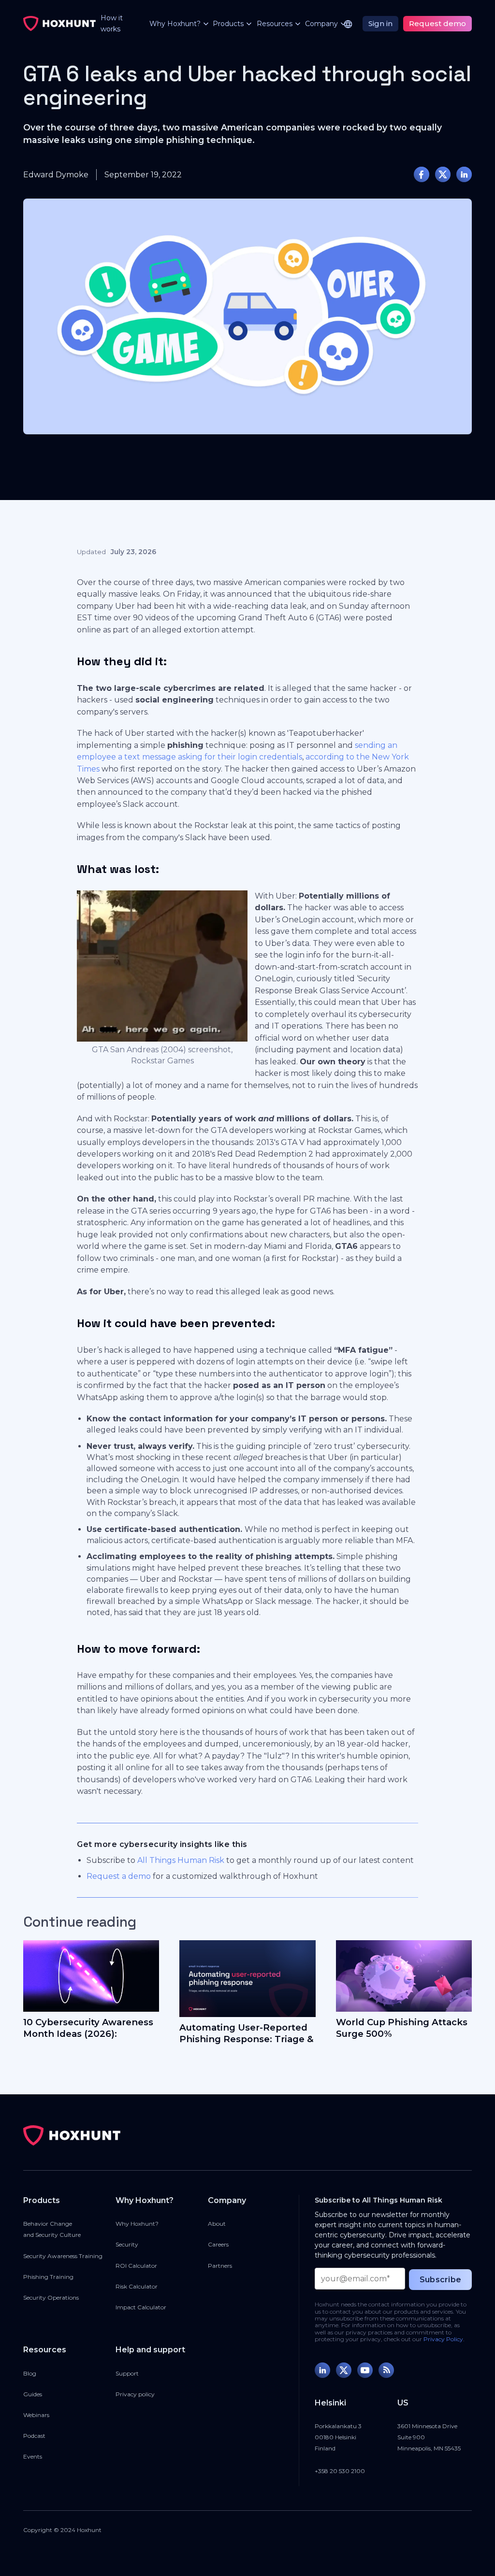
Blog (30, 2373)
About (217, 2224)
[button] (173, 24)
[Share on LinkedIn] (464, 174)
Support (127, 2373)
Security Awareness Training (63, 2256)
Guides (33, 2394)
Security (127, 2244)
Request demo (437, 23)
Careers (218, 2244)
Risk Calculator (137, 2286)
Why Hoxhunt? (137, 2224)
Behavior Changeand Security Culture (52, 2229)
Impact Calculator (141, 2307)
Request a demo (119, 1876)
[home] (59, 24)
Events (33, 2456)
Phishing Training (48, 2277)
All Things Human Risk (181, 1860)
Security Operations (51, 2297)
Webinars (36, 2415)
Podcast (34, 2436)
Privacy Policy (443, 2339)
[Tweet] (443, 174)
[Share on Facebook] (422, 174)
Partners (220, 2266)
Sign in (380, 23)
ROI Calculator (136, 2266)
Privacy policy (135, 2394)
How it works (112, 23)
